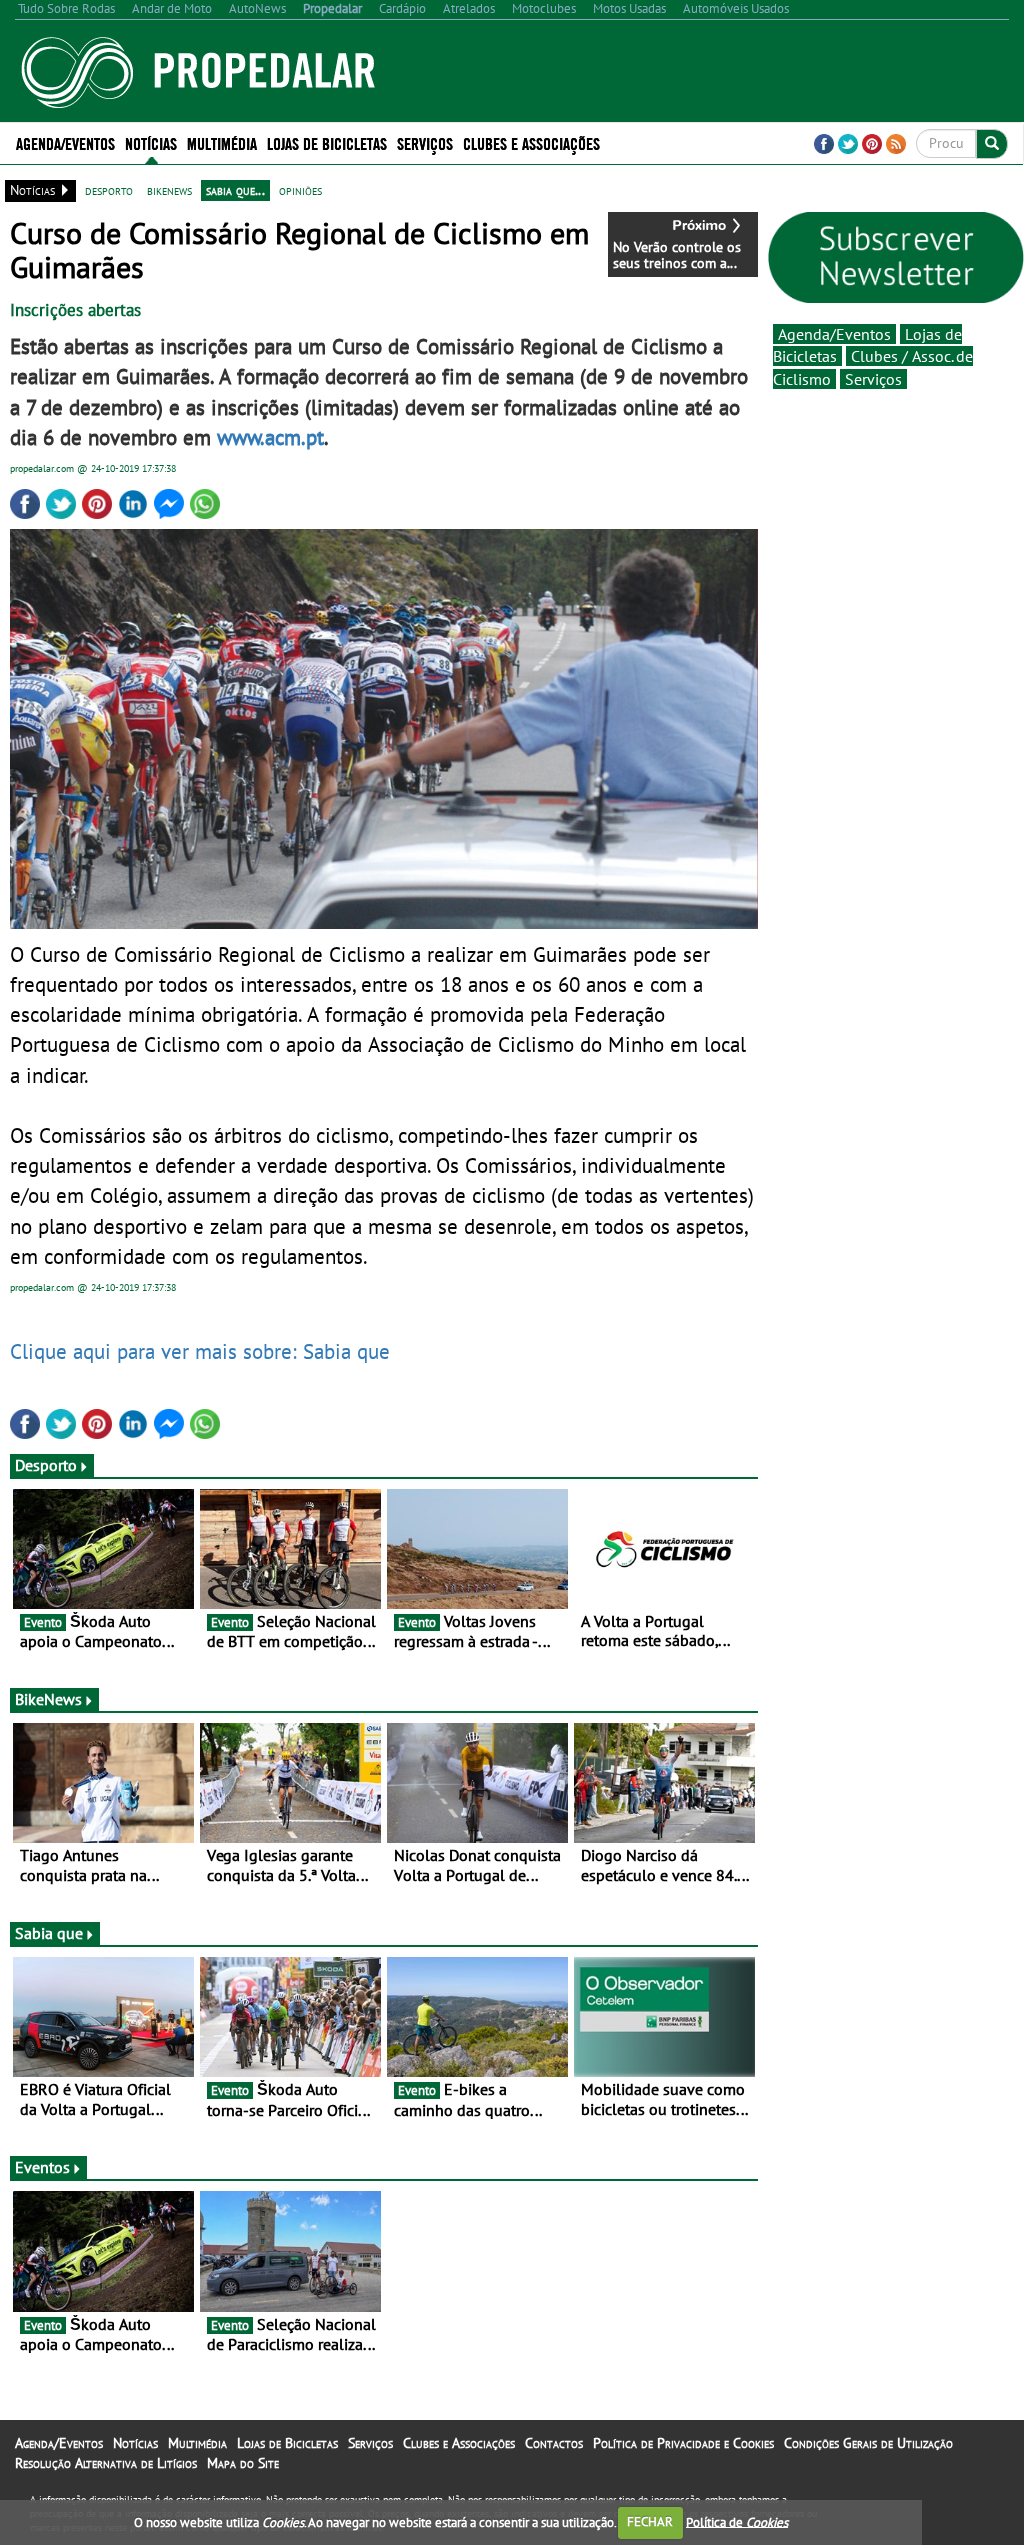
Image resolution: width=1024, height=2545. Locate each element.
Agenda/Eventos (65, 142)
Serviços (873, 379)
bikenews (169, 190)
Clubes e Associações (459, 2443)
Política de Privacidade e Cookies (683, 2443)
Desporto (46, 1465)
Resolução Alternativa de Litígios (106, 2463)
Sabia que (49, 1933)
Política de (737, 2521)
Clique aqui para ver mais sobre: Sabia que (200, 1351)
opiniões (300, 190)
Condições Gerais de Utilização (868, 2443)
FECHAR (650, 2521)
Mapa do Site (243, 2463)
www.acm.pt (270, 437)
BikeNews (48, 1699)
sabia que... (235, 190)
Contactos (554, 2443)
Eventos (42, 2167)
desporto (109, 190)
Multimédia (197, 2443)
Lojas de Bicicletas (287, 2443)
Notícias (135, 2443)
